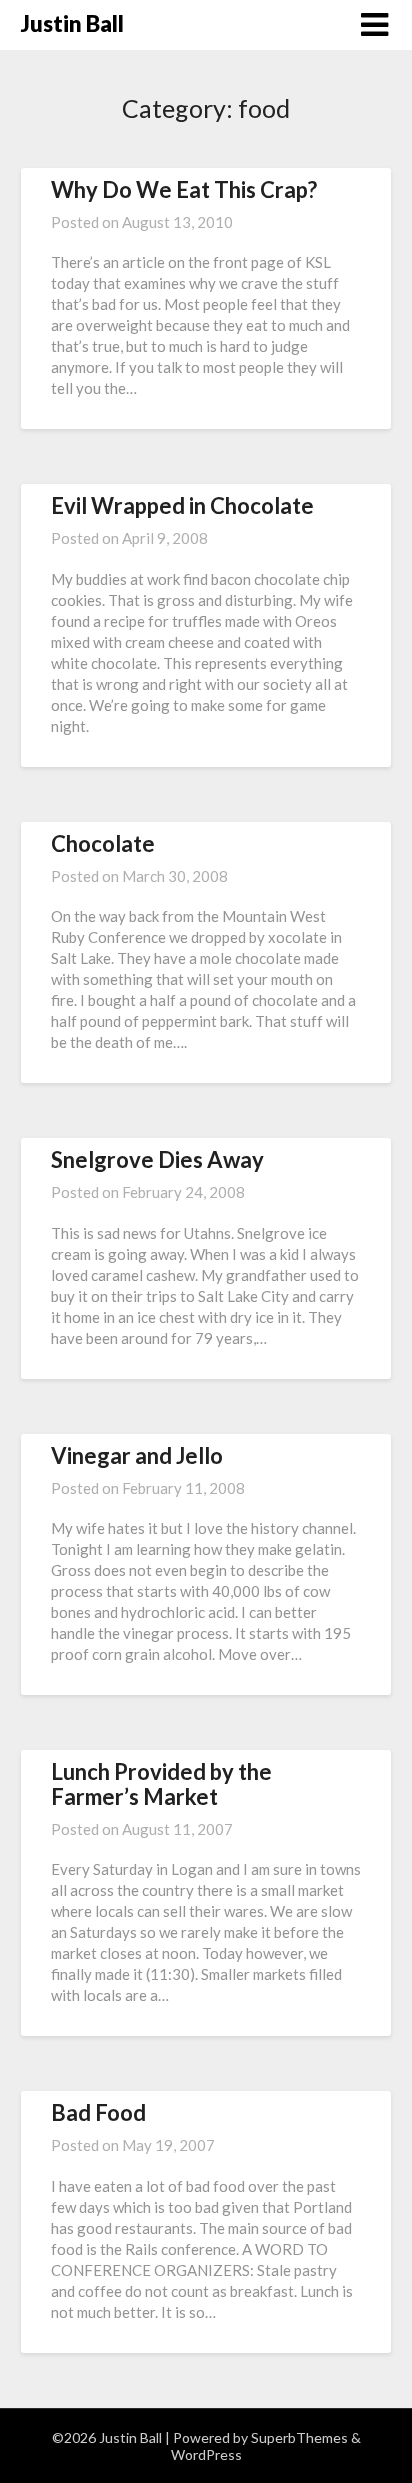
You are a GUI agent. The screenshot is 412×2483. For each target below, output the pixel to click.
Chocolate (103, 843)
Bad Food (98, 2112)
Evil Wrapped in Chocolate (182, 505)
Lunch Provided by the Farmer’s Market (161, 1783)
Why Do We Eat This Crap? (184, 189)
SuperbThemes (299, 2437)
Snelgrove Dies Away (157, 1159)
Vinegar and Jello (137, 1455)
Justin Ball (72, 23)
